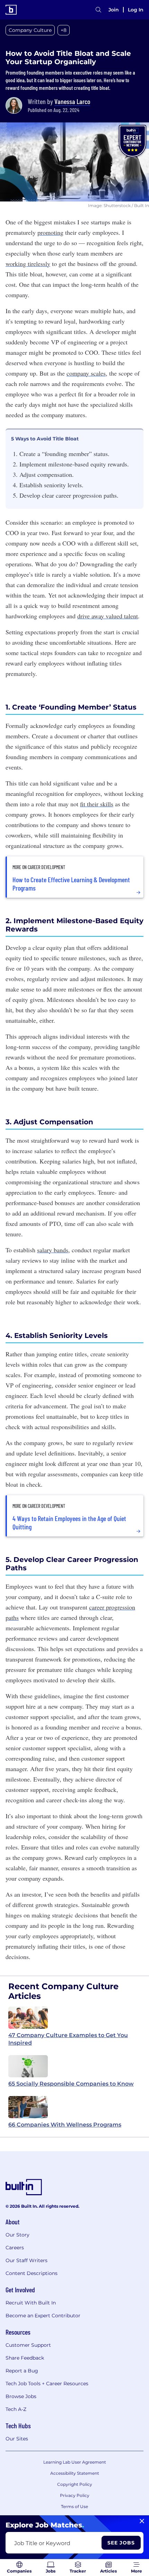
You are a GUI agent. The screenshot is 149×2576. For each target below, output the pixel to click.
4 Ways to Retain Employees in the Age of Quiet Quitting (69, 1522)
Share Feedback (25, 2358)
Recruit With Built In (31, 2303)
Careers (15, 2248)
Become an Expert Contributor (43, 2316)
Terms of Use (74, 2506)
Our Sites (17, 2439)
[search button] (98, 10)
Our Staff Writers (27, 2260)
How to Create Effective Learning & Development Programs (71, 884)
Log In (136, 10)
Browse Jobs (21, 2396)
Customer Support (28, 2345)
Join (114, 10)
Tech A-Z (16, 2409)
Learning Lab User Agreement (75, 2462)
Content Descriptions (32, 2273)
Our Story (17, 2235)
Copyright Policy (75, 2484)
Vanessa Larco (72, 101)
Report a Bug (22, 2371)
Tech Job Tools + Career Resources (47, 2384)
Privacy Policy (75, 2495)
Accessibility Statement (75, 2473)
